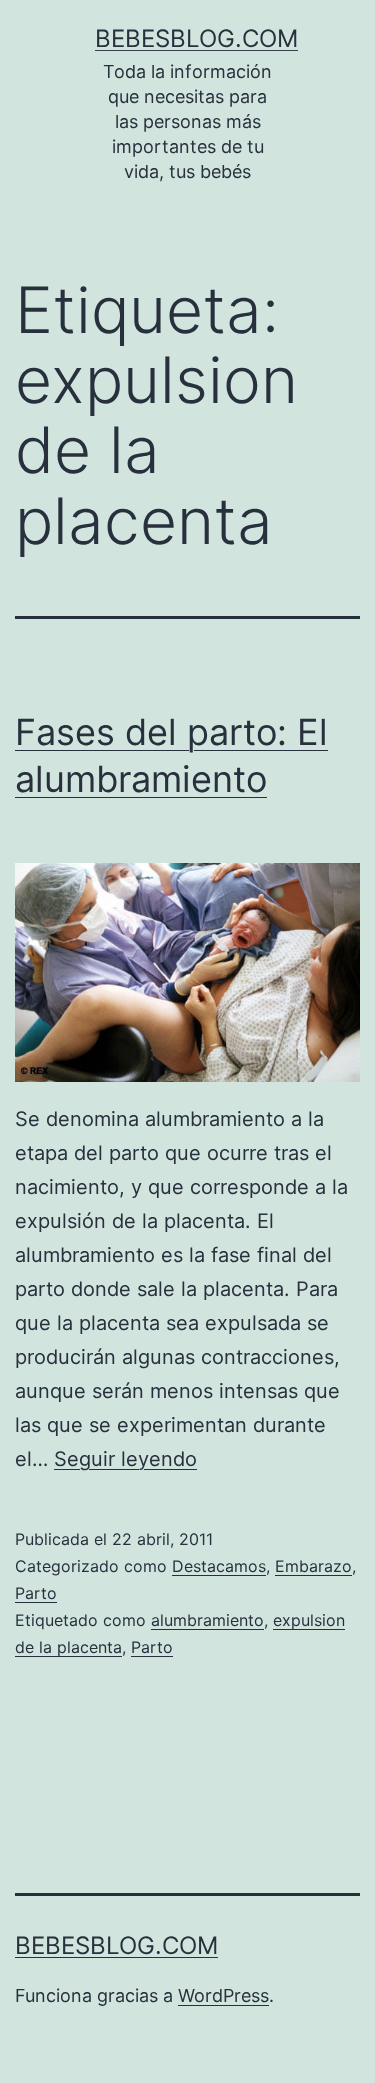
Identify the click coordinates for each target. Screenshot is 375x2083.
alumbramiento (207, 1620)
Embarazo (313, 1566)
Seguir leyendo (125, 1459)
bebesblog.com (196, 38)
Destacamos (219, 1566)
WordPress (223, 1995)
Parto (36, 1593)
